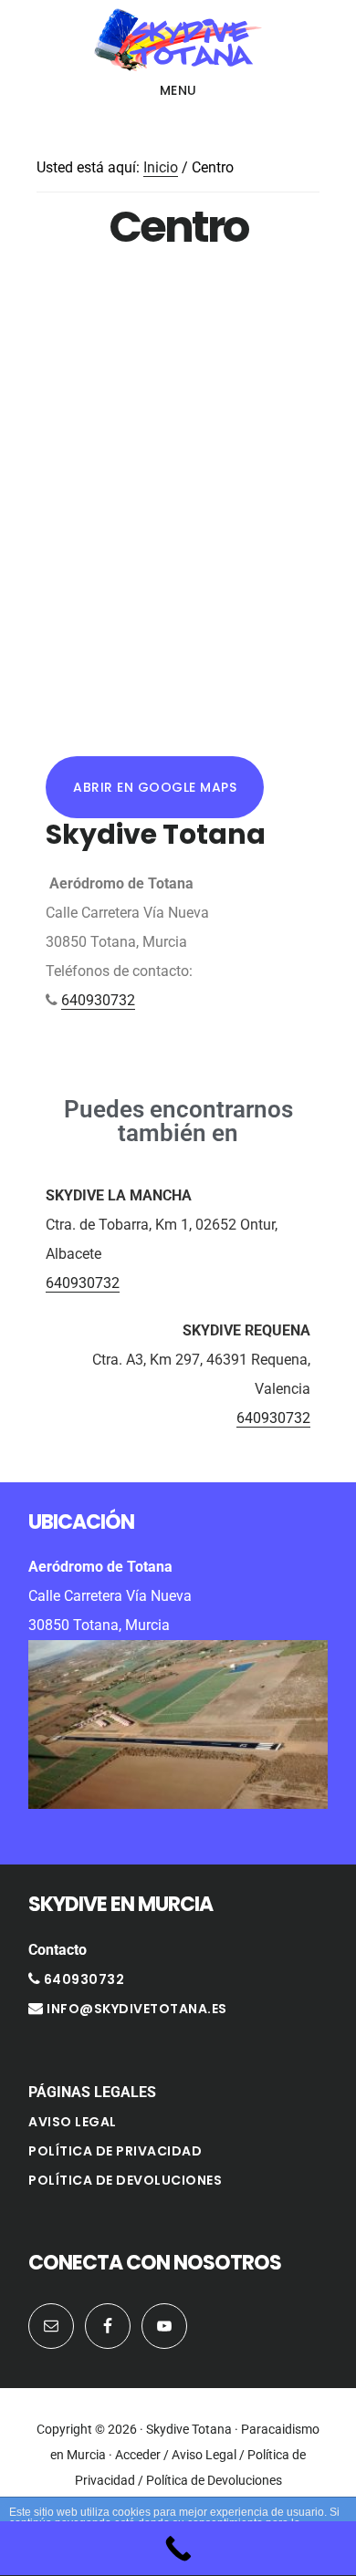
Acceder (138, 2455)
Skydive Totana (178, 40)
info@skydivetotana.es (137, 2009)
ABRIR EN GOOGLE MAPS (155, 787)
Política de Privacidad (115, 2151)
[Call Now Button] (178, 2549)
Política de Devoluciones (125, 2180)
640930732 (98, 1000)
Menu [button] (178, 90)
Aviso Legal (73, 2122)
